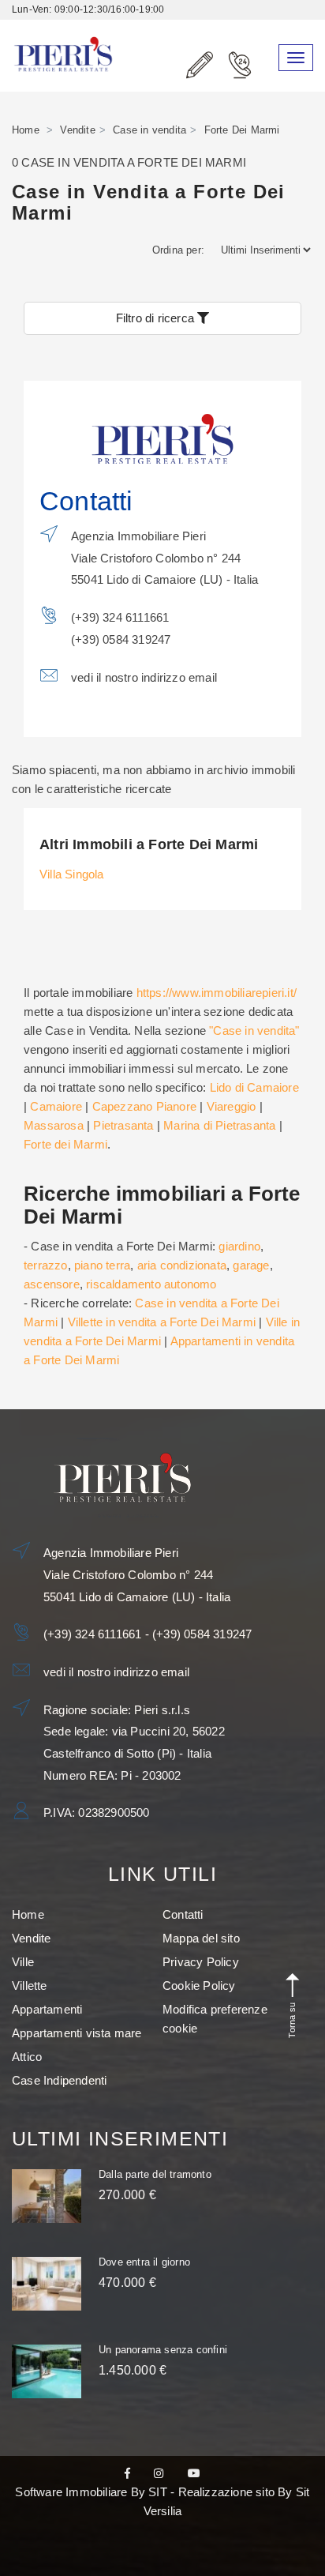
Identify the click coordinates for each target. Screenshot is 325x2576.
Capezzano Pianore (144, 1106)
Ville (23, 1962)
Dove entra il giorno (144, 2262)
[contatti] (200, 66)
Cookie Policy (199, 1986)
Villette (30, 1986)
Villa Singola (72, 874)
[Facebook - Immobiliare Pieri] (127, 2473)
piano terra (102, 1265)
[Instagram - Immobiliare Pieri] (159, 2473)
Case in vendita (149, 130)
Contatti (183, 1914)
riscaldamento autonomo (151, 1284)
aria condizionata (182, 1265)
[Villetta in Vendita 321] (47, 2284)
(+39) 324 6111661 (94, 1634)
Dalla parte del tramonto (155, 2174)
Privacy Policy (201, 1962)
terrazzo (46, 1265)
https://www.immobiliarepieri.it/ (217, 993)
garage (251, 1265)
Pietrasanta (123, 1125)
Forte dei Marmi (65, 1144)
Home (26, 130)
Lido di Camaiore (254, 1087)
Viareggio (232, 1106)
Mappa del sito (201, 1938)
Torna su (292, 2018)
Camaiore (56, 1106)
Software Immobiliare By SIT (91, 2492)
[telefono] (239, 71)
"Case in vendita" (254, 1030)
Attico (27, 2057)
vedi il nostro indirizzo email (144, 677)
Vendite (77, 130)
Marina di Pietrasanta (219, 1125)
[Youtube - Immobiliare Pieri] (194, 2473)
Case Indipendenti (59, 2080)
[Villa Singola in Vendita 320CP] (47, 2371)
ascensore (52, 1284)
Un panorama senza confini (163, 2350)
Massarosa (54, 1125)
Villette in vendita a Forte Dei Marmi (162, 1322)
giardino (239, 1246)
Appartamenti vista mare (77, 2033)
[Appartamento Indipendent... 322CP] (47, 2196)
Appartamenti (47, 2009)
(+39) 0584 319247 (202, 1634)
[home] (63, 37)
